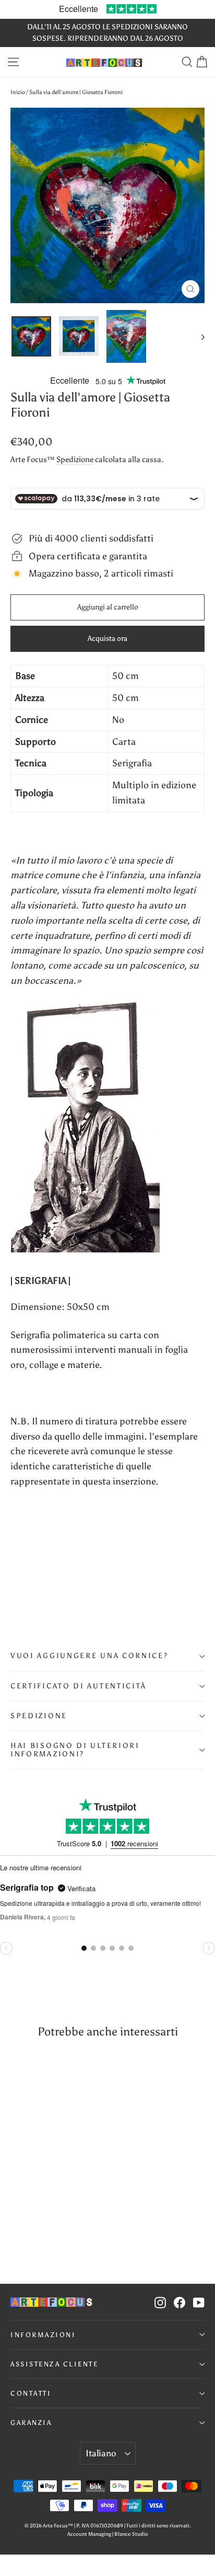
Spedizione (75, 459)
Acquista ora (107, 639)
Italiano (101, 2453)
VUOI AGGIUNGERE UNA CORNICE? (89, 1656)
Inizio (18, 92)
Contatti (31, 2393)
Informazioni (43, 2335)
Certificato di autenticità (79, 1686)
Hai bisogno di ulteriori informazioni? (75, 1750)
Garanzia (31, 2423)
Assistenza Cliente (54, 2364)
